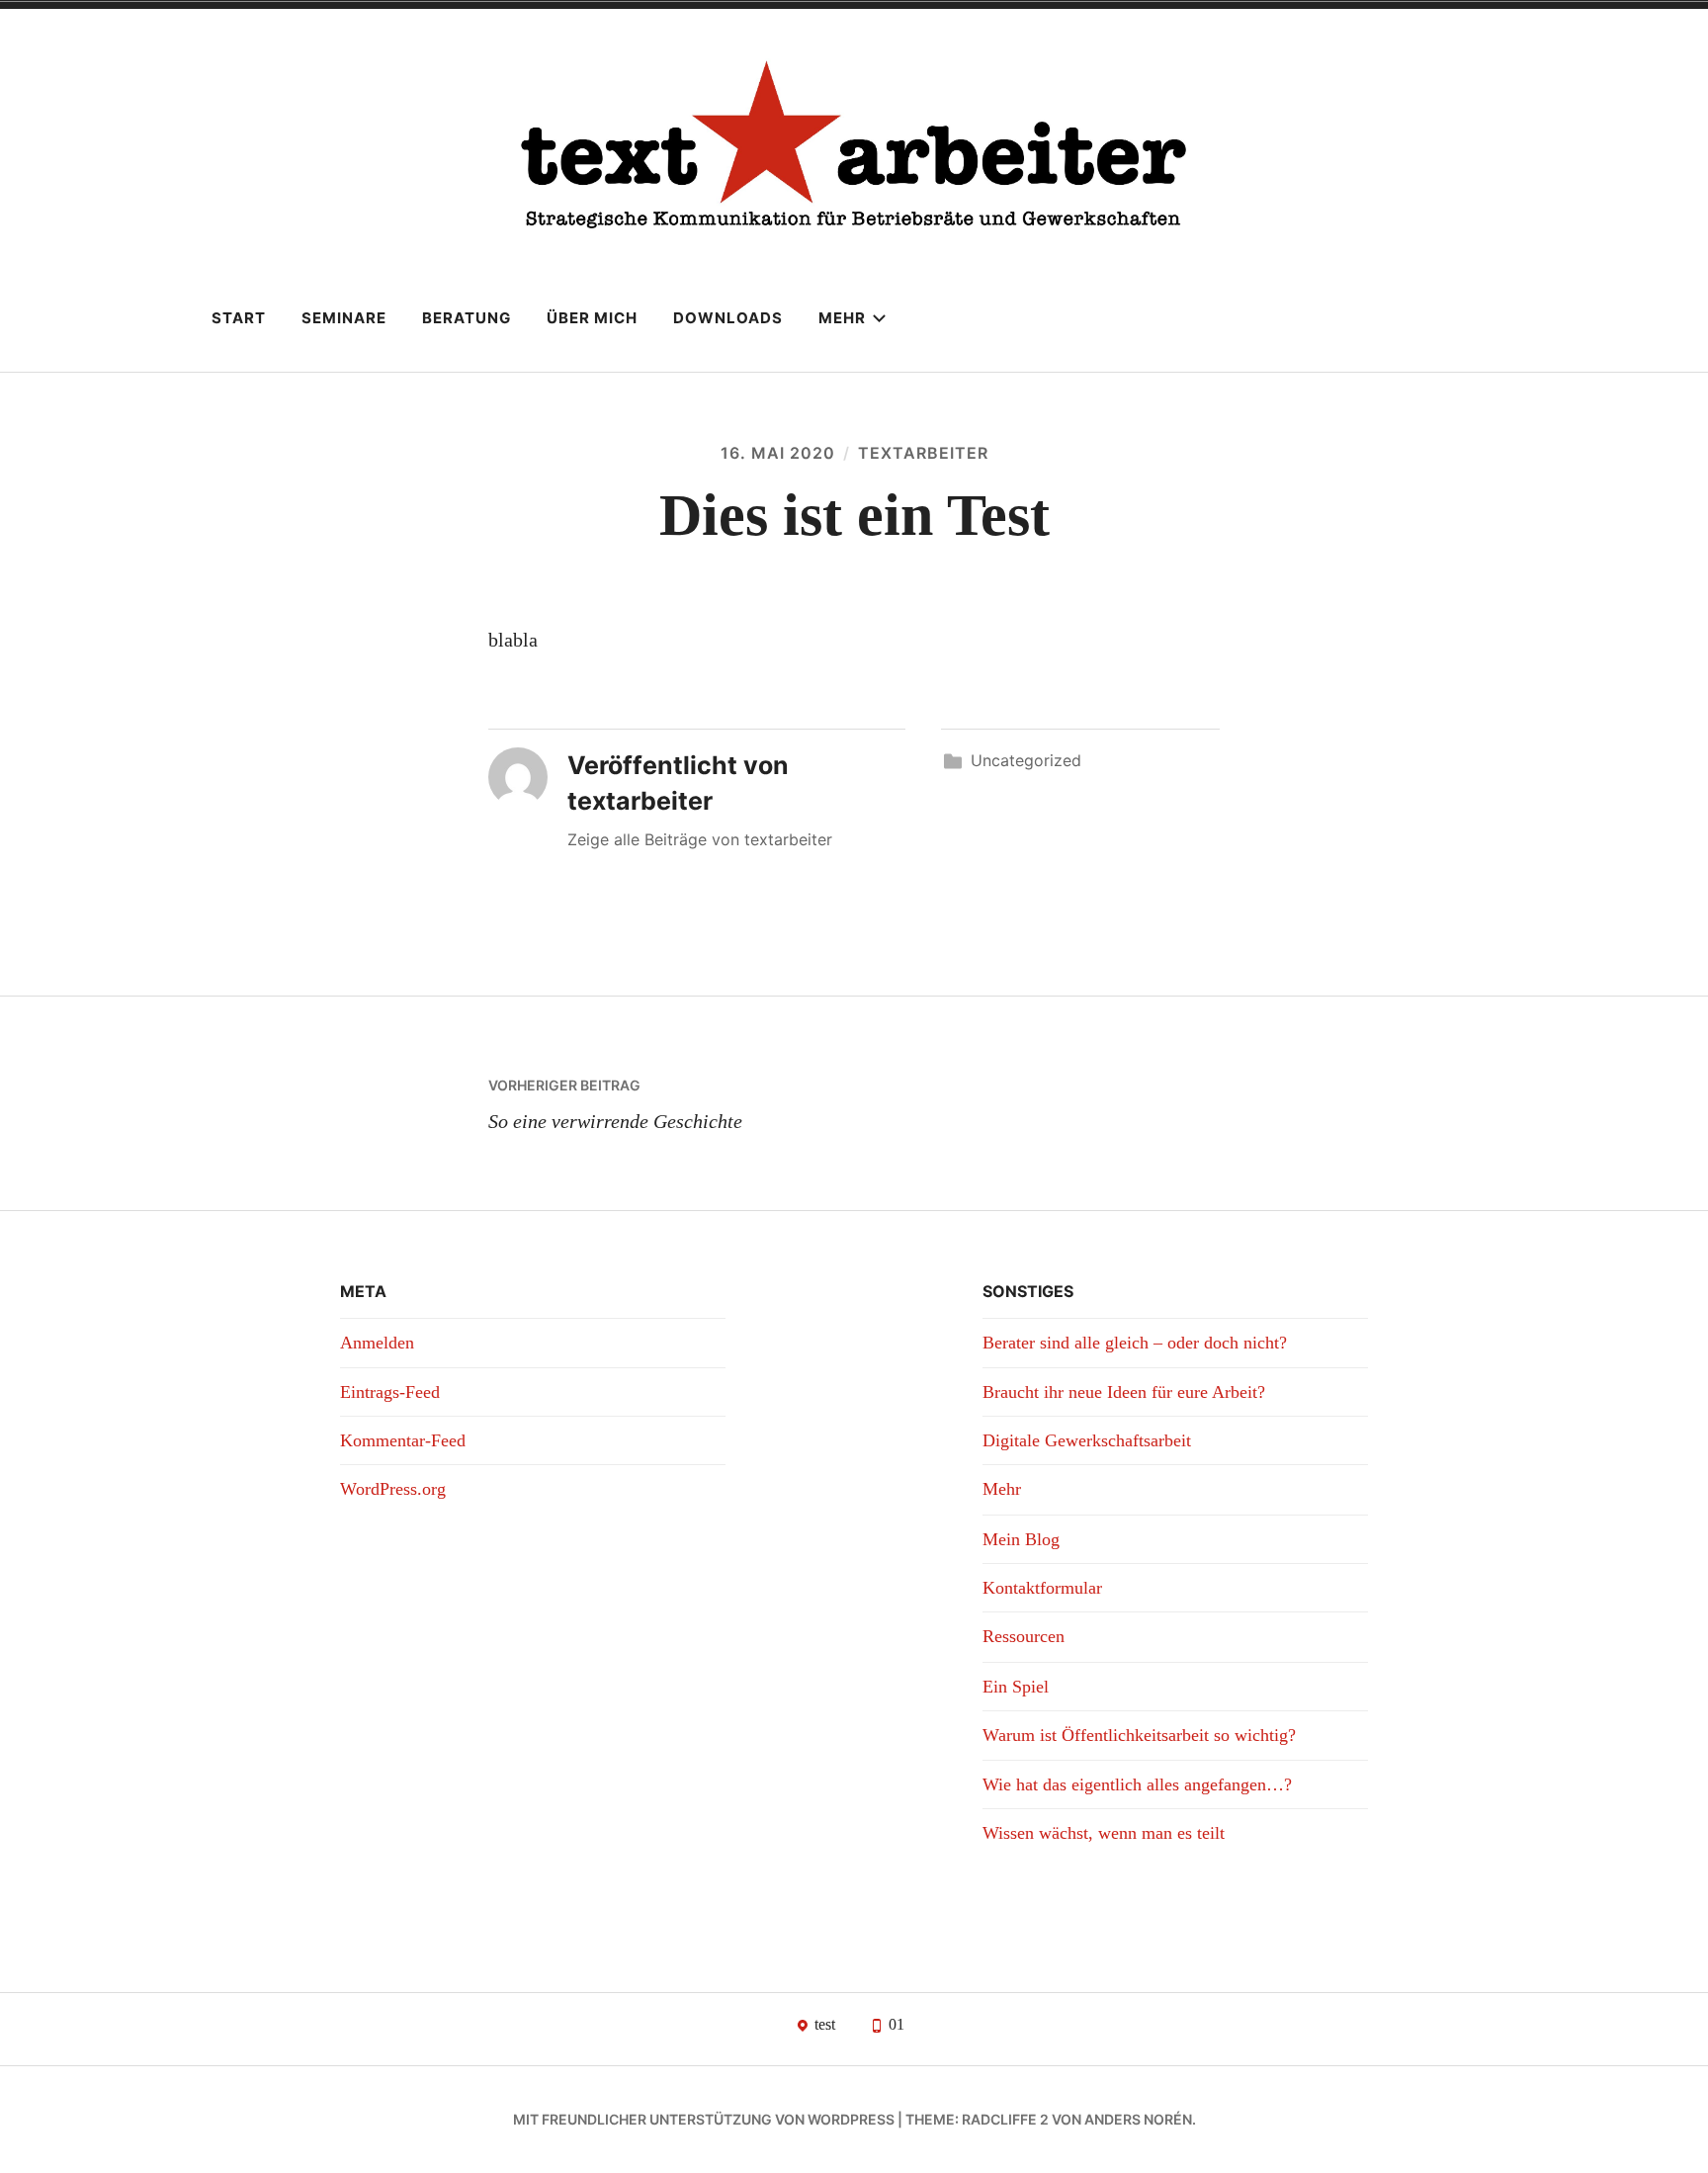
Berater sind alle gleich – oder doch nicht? (1135, 1343)
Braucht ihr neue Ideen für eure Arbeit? (1124, 1392)
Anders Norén (1138, 2119)
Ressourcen (1024, 1636)
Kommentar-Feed (403, 1440)
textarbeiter (923, 453)
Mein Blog (1021, 1539)
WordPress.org (393, 1489)
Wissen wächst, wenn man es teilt (1104, 1833)
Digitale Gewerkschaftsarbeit (1087, 1440)
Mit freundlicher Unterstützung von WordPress (704, 2119)
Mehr (842, 318)
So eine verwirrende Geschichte (615, 1104)
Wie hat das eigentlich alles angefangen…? (1137, 1784)
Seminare (344, 318)
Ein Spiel (1016, 1687)
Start (239, 318)
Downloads (728, 318)
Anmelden (377, 1343)
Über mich (592, 318)
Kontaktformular (1042, 1588)
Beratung (467, 318)
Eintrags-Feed (390, 1392)
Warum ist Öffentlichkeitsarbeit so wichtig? (1139, 1735)
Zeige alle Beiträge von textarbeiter (700, 839)
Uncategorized (1026, 760)
